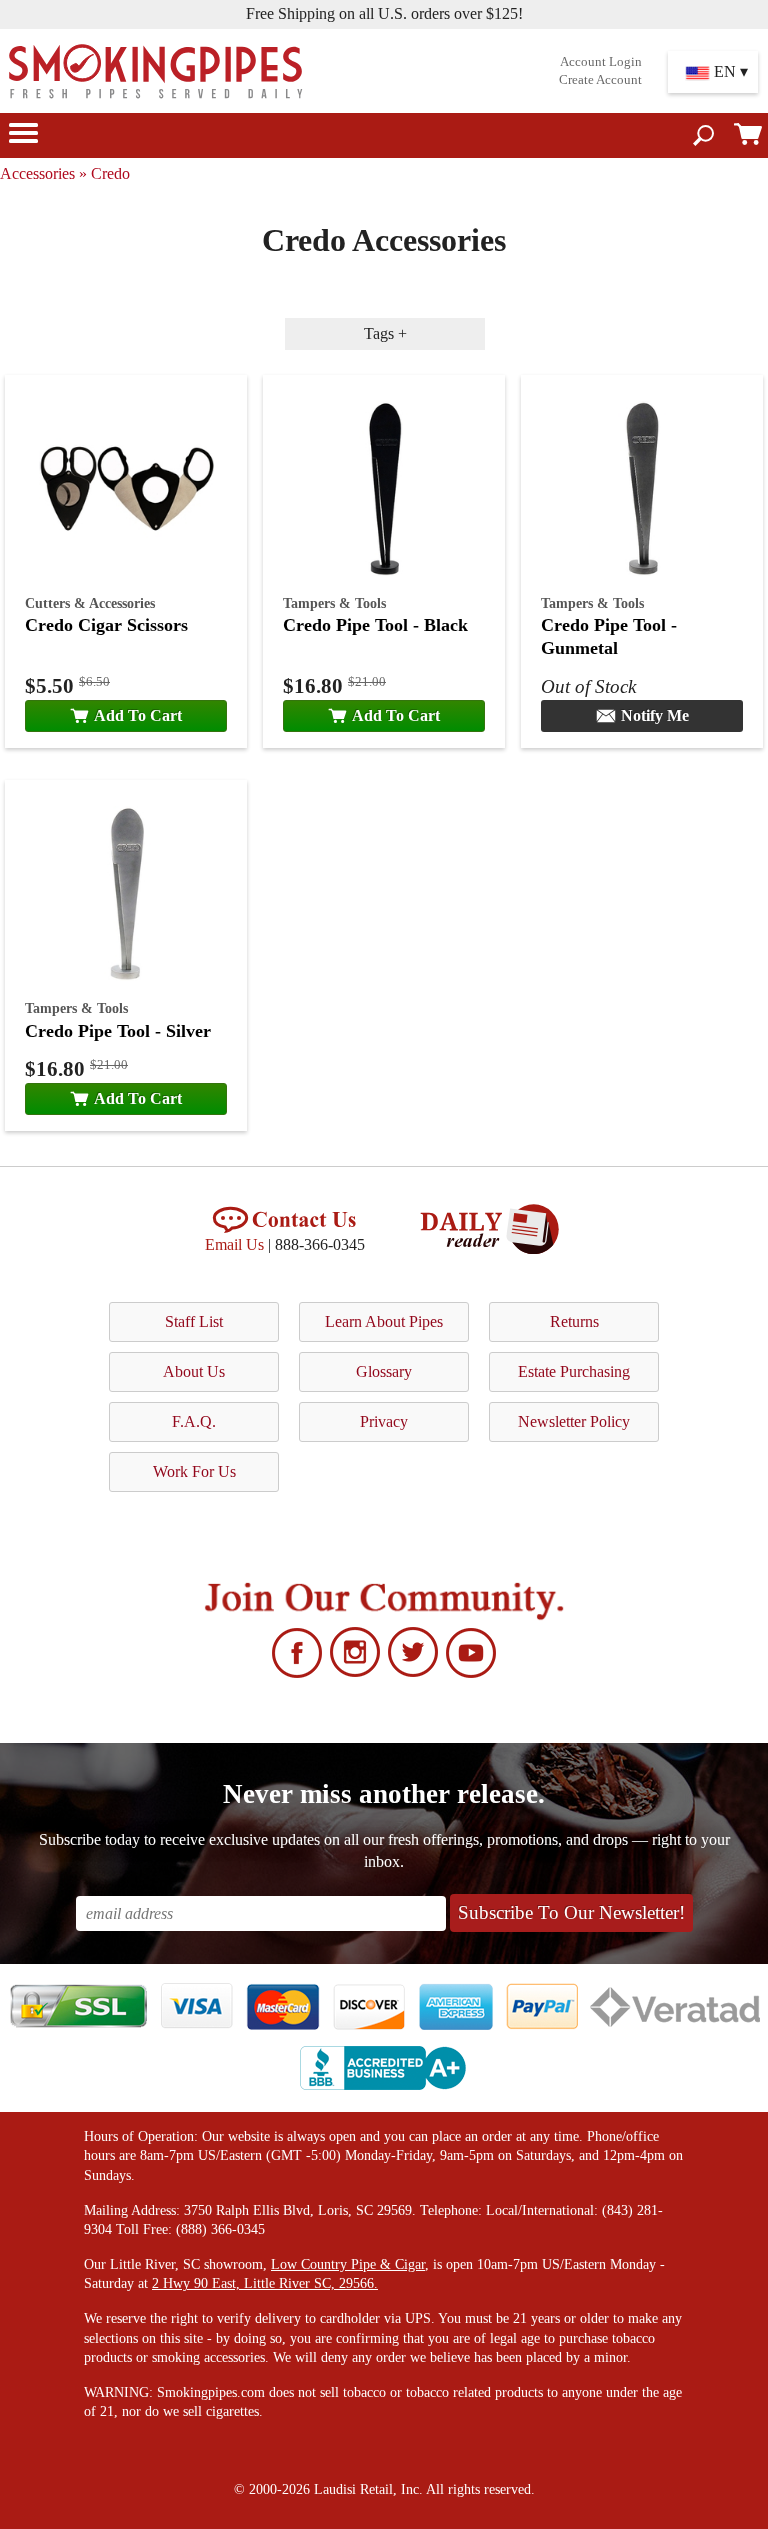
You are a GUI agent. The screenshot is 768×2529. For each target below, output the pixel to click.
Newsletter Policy (574, 1421)
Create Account (600, 80)
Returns (574, 1321)
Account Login (601, 62)
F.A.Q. (194, 1421)
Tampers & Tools (334, 603)
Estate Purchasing (574, 1371)
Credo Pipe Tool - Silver (118, 1031)
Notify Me (655, 715)
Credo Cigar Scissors (106, 625)
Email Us (234, 1244)
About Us (194, 1371)
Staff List (194, 1321)
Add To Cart (138, 715)
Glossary (384, 1371)
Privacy (384, 1421)
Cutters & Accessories (90, 603)
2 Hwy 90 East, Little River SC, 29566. (265, 2283)
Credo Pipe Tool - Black (375, 625)
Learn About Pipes (384, 1321)
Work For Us (194, 1471)
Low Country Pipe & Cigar (348, 2264)
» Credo (104, 173)
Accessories (37, 173)
